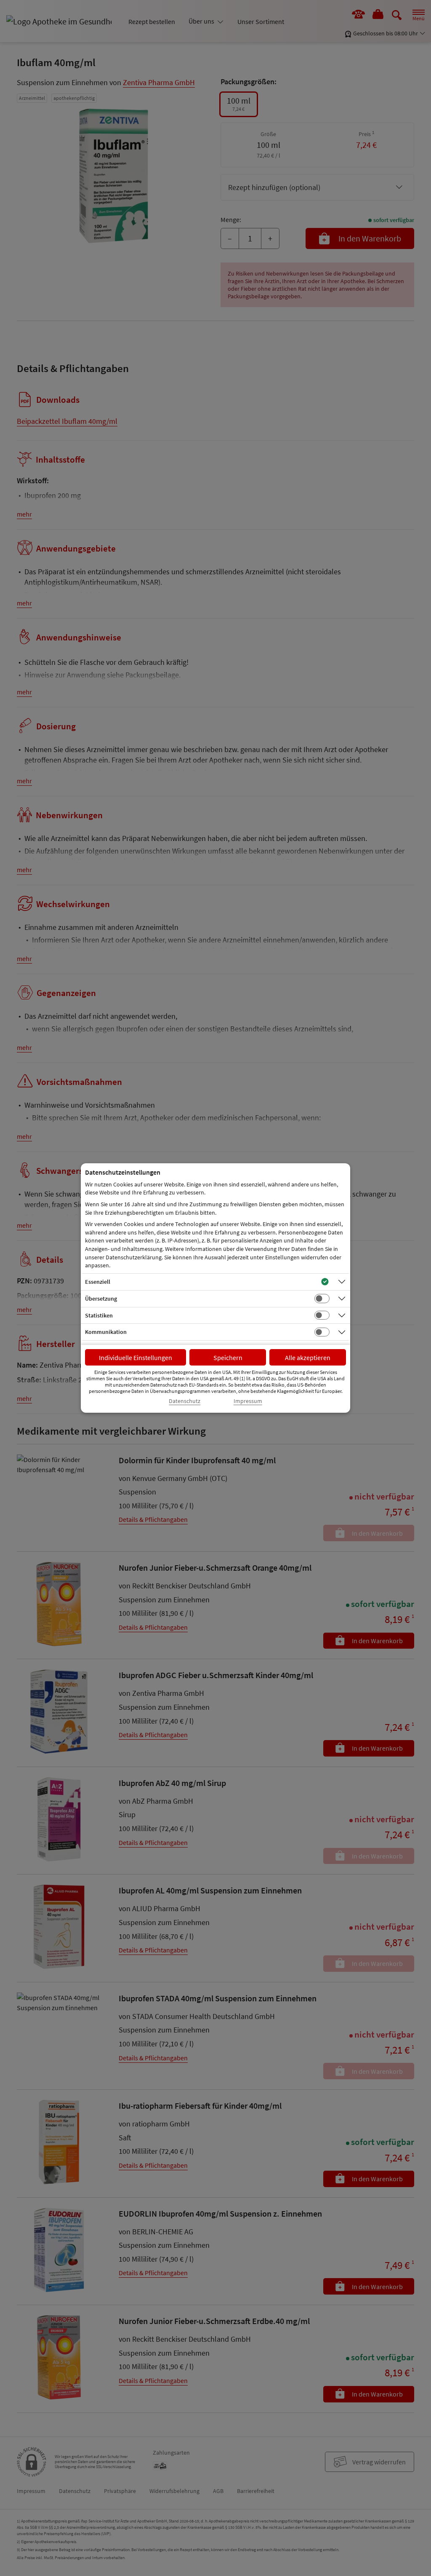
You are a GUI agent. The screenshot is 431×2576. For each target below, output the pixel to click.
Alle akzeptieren (308, 1358)
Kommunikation (106, 1332)
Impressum (248, 1401)
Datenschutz (185, 1401)
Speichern (228, 1358)
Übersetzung (101, 1299)
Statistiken (99, 1315)
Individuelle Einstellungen (136, 1358)
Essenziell (98, 1282)
